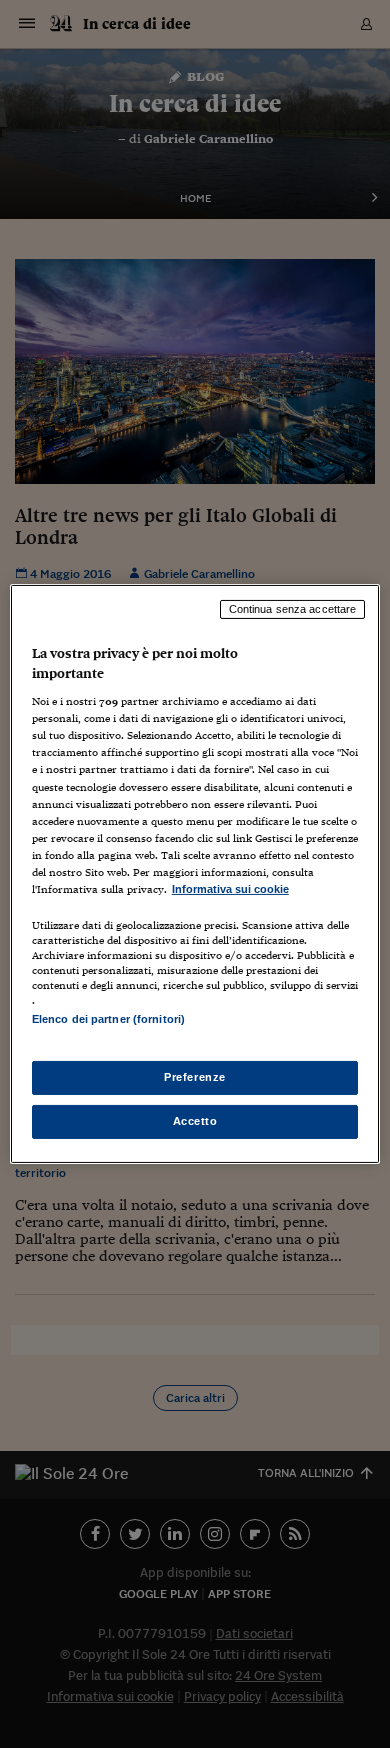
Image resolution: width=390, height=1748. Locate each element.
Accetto (195, 1121)
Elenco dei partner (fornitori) (108, 1019)
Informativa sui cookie (230, 889)
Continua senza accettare (293, 609)
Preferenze (195, 1077)
